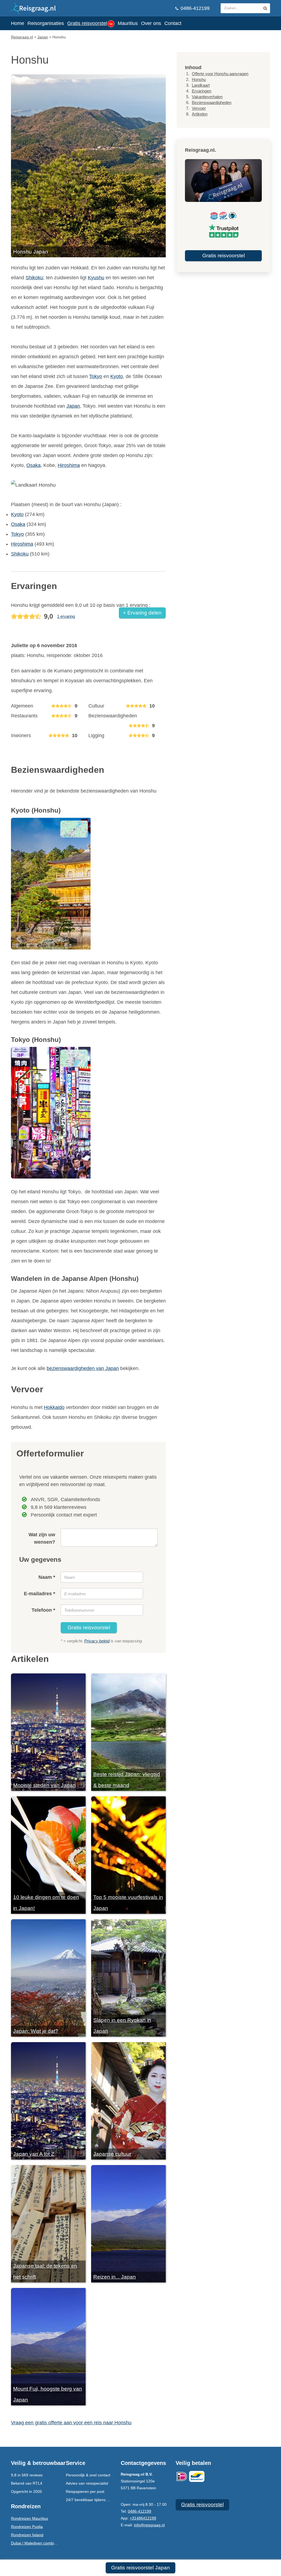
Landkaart (201, 85)
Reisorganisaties (46, 23)
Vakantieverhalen (207, 97)
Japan (73, 406)
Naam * (47, 1577)
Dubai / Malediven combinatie (37, 2543)
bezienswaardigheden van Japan (83, 1368)
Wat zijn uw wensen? (42, 1538)
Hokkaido (54, 1407)
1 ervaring (66, 616)
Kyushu (96, 278)
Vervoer (199, 108)
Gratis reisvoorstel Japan (140, 2568)
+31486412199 (143, 2518)
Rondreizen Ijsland (27, 2535)
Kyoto (117, 376)
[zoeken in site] (265, 8)
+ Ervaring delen (142, 613)
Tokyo (96, 376)
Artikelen (200, 114)
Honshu (199, 79)
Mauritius (128, 23)
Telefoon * (43, 1610)
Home (18, 23)
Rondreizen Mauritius (29, 2518)
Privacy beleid (97, 1641)
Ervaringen (202, 91)
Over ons (151, 23)
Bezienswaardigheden (212, 102)
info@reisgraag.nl (149, 2525)
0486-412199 (194, 8)
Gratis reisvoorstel (90, 23)
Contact (173, 23)
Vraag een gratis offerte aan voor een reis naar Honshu (71, 2423)
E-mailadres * (40, 1594)
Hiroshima (69, 465)
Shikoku (34, 278)
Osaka (33, 465)
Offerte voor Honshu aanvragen (220, 74)
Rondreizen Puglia (27, 2527)
